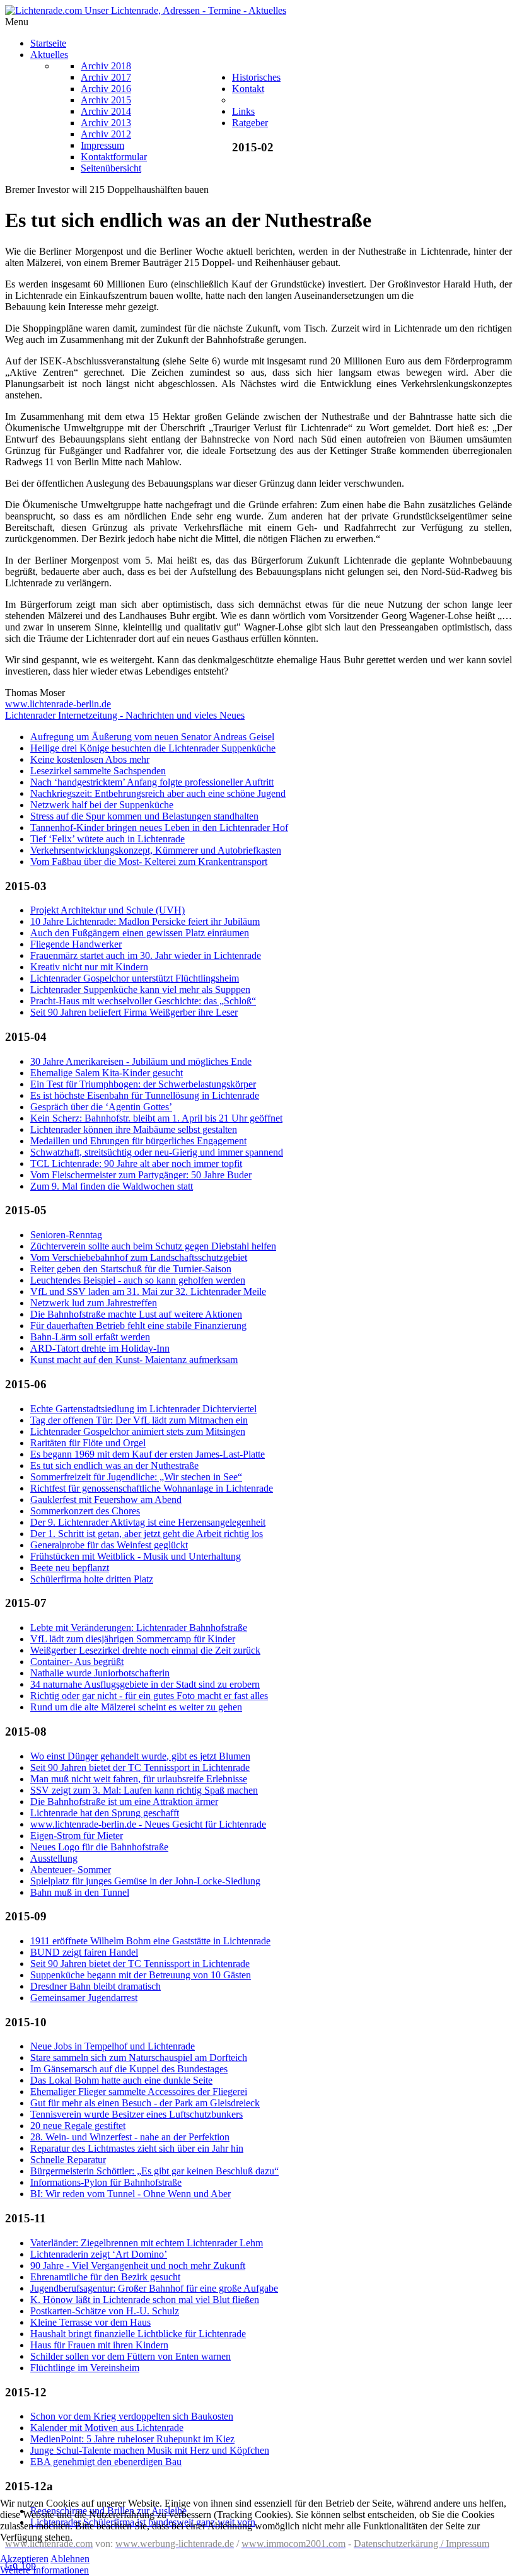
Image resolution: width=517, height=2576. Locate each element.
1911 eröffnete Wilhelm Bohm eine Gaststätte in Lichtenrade (150, 1941)
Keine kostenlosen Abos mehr (90, 759)
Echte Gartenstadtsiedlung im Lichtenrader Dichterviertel (143, 1409)
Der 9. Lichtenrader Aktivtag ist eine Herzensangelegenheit (148, 1522)
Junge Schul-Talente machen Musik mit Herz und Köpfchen (150, 2450)
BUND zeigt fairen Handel (84, 1952)
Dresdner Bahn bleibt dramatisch (96, 1986)
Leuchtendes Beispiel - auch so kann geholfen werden (138, 1280)
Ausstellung (54, 1858)
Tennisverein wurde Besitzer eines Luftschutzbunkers (137, 2114)
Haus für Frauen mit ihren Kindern (99, 2345)
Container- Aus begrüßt (77, 1662)
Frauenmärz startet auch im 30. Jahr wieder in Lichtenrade (146, 955)
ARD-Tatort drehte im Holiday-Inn (100, 1348)
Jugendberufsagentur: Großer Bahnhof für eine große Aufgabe (154, 2288)
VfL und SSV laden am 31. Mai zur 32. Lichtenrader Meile (148, 1291)
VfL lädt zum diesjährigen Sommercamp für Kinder (133, 1639)
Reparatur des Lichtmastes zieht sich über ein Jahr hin (137, 2148)
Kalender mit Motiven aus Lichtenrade (107, 2428)
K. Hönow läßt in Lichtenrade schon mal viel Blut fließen (145, 2300)
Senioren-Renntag (66, 1235)
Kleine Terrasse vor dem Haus (90, 2322)
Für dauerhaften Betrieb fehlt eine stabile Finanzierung (138, 1326)
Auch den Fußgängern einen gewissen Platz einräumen (140, 933)
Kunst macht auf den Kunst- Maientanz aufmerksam (134, 1360)
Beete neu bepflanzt (70, 1568)
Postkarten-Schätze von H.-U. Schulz (105, 2311)
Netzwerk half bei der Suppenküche (102, 805)
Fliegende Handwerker (76, 944)
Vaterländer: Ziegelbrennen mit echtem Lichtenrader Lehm (147, 2243)
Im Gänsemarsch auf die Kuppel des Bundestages (129, 2069)
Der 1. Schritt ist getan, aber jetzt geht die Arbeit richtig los (147, 1534)
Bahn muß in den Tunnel (80, 1892)
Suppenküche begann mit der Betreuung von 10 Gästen (141, 1975)
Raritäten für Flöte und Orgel (88, 1443)
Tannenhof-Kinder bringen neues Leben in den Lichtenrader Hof (159, 827)
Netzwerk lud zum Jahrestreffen (94, 1303)
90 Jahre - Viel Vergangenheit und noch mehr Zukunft (138, 2266)
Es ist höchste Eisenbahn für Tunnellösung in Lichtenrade (145, 1095)
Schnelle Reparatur (68, 2160)
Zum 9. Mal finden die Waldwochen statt (112, 1186)
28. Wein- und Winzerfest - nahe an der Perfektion (130, 2137)
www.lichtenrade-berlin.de (58, 704)
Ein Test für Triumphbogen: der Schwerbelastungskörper (143, 1084)
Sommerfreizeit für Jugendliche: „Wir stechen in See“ (136, 1477)
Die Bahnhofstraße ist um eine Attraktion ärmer (124, 1801)
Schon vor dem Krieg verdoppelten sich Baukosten (132, 2416)
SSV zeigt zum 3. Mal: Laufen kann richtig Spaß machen (144, 1790)
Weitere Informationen (44, 2570)
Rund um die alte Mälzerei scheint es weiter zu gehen (136, 1707)
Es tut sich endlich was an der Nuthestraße (114, 1465)
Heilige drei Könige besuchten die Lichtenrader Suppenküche (153, 748)
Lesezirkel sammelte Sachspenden (98, 771)
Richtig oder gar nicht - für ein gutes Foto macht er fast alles (149, 1696)
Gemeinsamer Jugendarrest (84, 1998)
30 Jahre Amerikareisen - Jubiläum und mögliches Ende (141, 1061)
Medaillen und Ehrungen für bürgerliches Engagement (138, 1141)
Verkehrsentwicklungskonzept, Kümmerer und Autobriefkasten (156, 850)
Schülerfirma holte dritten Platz (92, 1579)
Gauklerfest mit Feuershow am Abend (106, 1500)
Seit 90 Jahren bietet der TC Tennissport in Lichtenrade (140, 1767)
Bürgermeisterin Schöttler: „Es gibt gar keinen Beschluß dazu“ (154, 2171)
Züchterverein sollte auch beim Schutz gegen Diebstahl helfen (153, 1246)
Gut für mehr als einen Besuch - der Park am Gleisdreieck (145, 2103)
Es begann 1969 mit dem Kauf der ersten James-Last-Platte (148, 1454)
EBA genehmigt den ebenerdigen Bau (106, 2462)
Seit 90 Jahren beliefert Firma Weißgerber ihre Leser (134, 1012)
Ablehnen (70, 2559)
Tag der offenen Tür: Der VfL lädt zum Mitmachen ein (139, 1420)
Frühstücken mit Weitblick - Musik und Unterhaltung (136, 1556)
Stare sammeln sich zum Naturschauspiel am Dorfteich (139, 2057)
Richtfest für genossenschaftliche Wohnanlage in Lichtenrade (152, 1488)
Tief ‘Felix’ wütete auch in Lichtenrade (107, 839)
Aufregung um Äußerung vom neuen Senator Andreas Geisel (152, 737)
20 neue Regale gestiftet (78, 2126)
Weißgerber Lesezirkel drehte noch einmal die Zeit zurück (145, 1650)
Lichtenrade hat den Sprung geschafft (105, 1813)
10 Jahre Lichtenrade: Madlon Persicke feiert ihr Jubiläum (145, 921)
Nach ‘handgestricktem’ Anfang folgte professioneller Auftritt (152, 782)
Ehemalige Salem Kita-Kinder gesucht (107, 1073)
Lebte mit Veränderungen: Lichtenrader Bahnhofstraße (139, 1627)
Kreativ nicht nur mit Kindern (89, 967)
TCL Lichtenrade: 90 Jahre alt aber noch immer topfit (136, 1163)
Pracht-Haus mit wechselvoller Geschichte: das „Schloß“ (143, 1001)
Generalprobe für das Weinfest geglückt (109, 1545)
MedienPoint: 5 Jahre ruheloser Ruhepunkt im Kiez (132, 2439)
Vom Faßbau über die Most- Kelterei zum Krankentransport (149, 862)
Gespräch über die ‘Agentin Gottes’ (101, 1107)
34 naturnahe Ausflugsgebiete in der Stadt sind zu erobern (145, 1684)
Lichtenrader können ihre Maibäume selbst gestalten (134, 1129)
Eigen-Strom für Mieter (77, 1836)
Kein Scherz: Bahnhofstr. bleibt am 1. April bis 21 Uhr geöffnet (156, 1118)
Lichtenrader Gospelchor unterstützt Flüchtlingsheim (135, 978)
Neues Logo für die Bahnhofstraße (99, 1847)
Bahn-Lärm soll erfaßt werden (90, 1337)
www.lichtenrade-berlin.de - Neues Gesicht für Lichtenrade (148, 1824)
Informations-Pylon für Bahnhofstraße (106, 2182)
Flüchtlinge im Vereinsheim (85, 2368)
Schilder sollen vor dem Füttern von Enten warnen (131, 2356)
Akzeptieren (24, 2559)
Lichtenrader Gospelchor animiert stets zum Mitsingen (138, 1431)
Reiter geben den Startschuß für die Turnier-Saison (131, 1269)
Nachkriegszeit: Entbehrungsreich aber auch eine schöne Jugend (158, 793)
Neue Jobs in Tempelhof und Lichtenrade (113, 2046)
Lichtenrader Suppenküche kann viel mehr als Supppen (140, 989)
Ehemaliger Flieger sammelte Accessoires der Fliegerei (139, 2092)
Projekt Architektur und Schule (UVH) (107, 910)
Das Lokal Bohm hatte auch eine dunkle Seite (121, 2080)
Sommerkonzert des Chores (85, 1511)
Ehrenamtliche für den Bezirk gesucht (105, 2277)
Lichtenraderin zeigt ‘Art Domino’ (99, 2254)
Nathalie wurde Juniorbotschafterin (100, 1673)
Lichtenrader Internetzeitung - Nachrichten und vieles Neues (125, 715)
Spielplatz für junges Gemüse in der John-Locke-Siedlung (145, 1881)
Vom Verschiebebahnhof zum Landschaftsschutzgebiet (139, 1257)
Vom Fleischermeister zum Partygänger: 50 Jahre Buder (141, 1175)
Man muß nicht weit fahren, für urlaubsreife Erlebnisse (139, 1779)
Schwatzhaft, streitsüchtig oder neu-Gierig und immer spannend (157, 1152)
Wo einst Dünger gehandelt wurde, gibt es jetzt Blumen (140, 1756)
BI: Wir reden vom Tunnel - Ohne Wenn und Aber (131, 2194)
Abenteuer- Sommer (71, 1870)
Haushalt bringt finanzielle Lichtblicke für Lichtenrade (138, 2334)
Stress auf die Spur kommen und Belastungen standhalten (144, 816)
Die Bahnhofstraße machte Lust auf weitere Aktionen (136, 1314)
